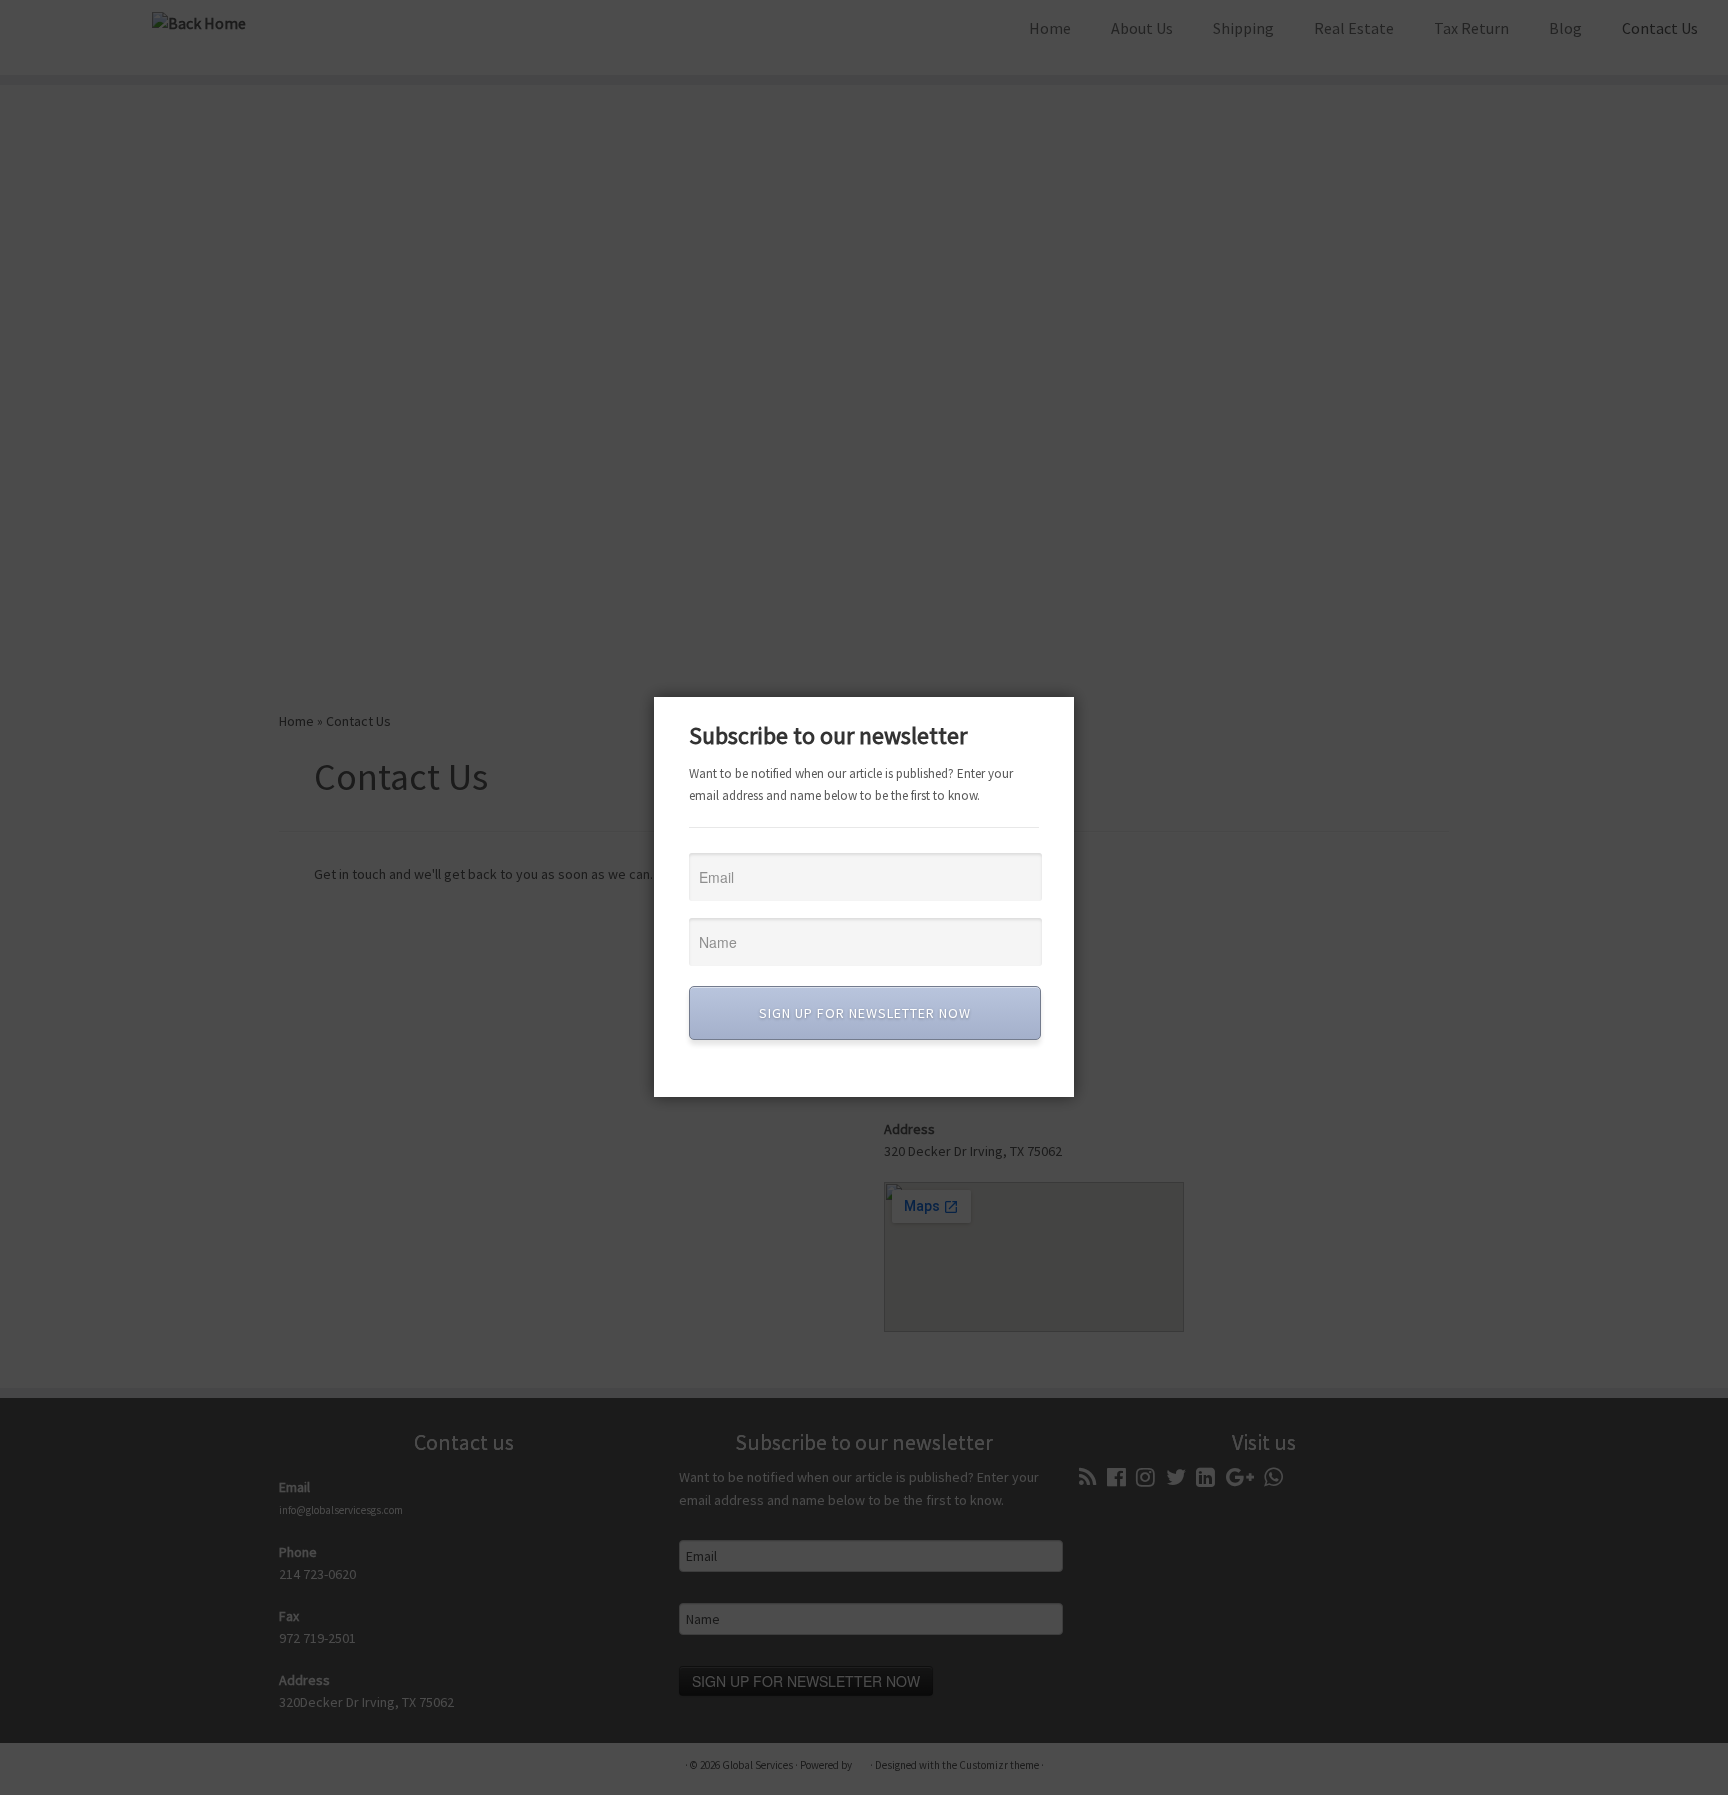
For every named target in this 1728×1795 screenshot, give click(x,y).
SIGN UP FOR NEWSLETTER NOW (865, 1013)
